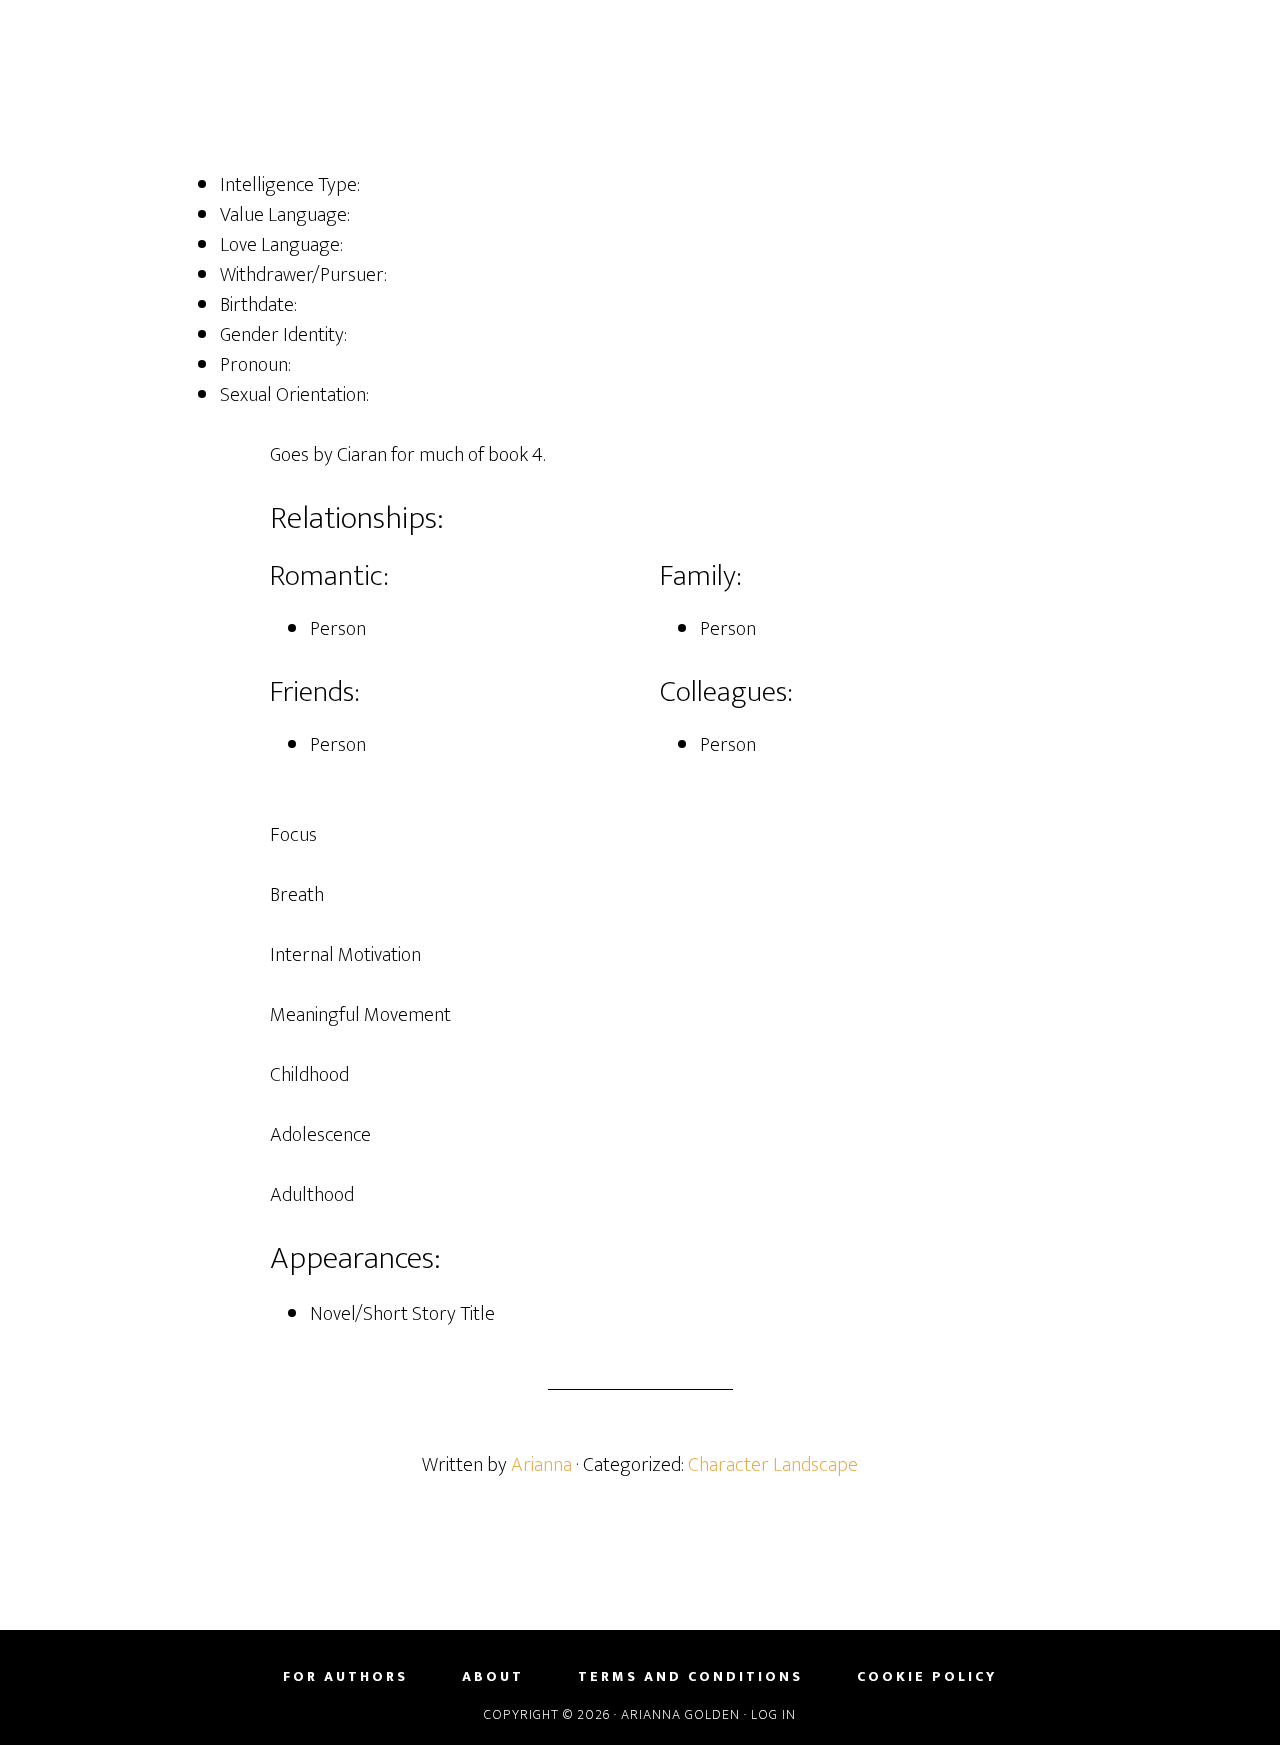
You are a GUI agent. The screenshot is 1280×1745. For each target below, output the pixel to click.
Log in (773, 1714)
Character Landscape (773, 1465)
